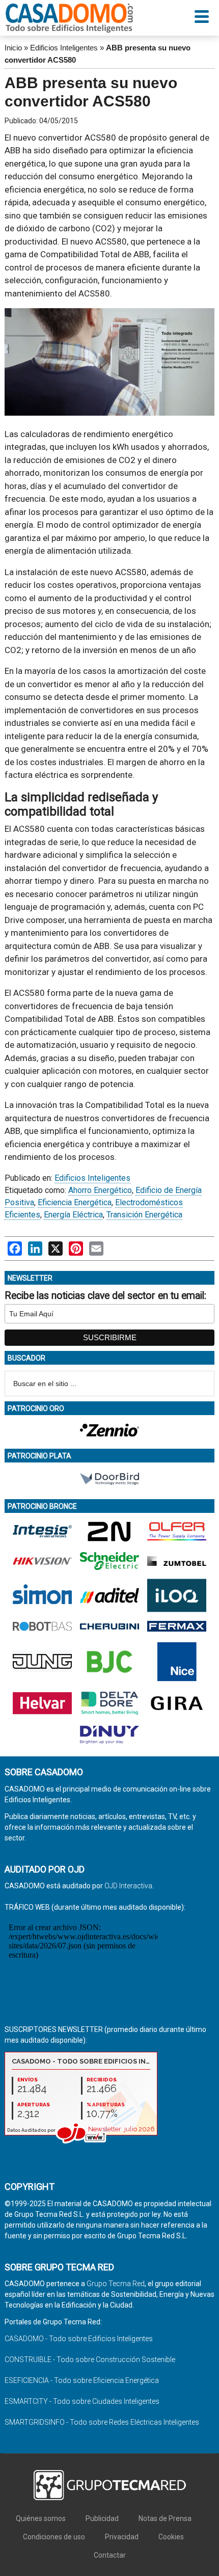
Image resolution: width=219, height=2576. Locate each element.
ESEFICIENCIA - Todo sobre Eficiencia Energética (82, 2380)
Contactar (110, 2555)
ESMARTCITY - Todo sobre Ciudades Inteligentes (82, 2401)
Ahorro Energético (100, 1190)
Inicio (13, 48)
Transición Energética (144, 1215)
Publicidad (102, 2518)
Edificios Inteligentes (64, 48)
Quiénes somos (41, 2518)
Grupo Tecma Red (116, 2284)
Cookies (171, 2537)
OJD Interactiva (128, 1886)
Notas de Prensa (165, 2518)
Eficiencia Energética (75, 1202)
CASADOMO (69, 18)
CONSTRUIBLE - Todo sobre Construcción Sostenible (90, 2360)
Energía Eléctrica (73, 1215)
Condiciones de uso (54, 2537)
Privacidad (122, 2537)
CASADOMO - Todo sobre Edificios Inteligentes (79, 2339)
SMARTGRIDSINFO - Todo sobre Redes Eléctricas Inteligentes (102, 2422)
